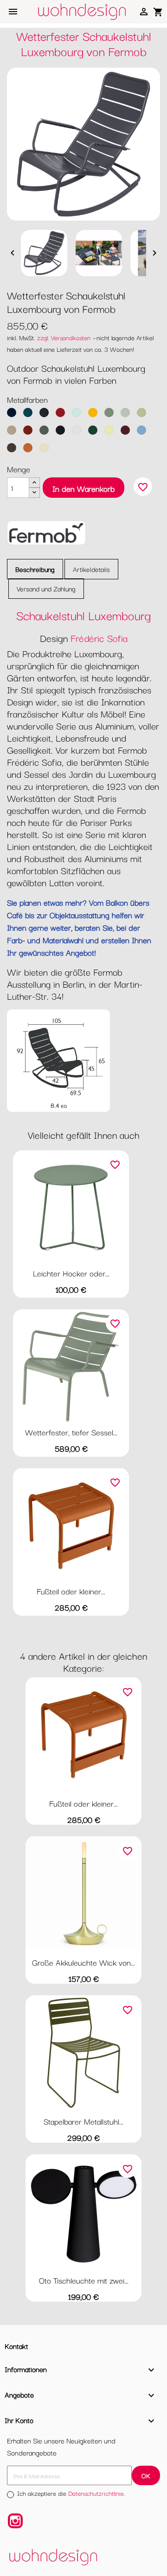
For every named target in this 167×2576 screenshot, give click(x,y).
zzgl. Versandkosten (64, 337)
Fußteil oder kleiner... (71, 1591)
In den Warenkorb (83, 488)
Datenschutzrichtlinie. (97, 2493)
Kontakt (16, 2346)
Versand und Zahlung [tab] (46, 588)
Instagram (15, 2521)
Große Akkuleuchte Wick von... (83, 1962)
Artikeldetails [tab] (91, 569)
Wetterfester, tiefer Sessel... (71, 1432)
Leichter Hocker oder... (71, 1273)
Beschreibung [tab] (35, 569)
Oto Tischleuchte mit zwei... (84, 2280)
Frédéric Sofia (99, 638)
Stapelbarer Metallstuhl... (83, 2121)
